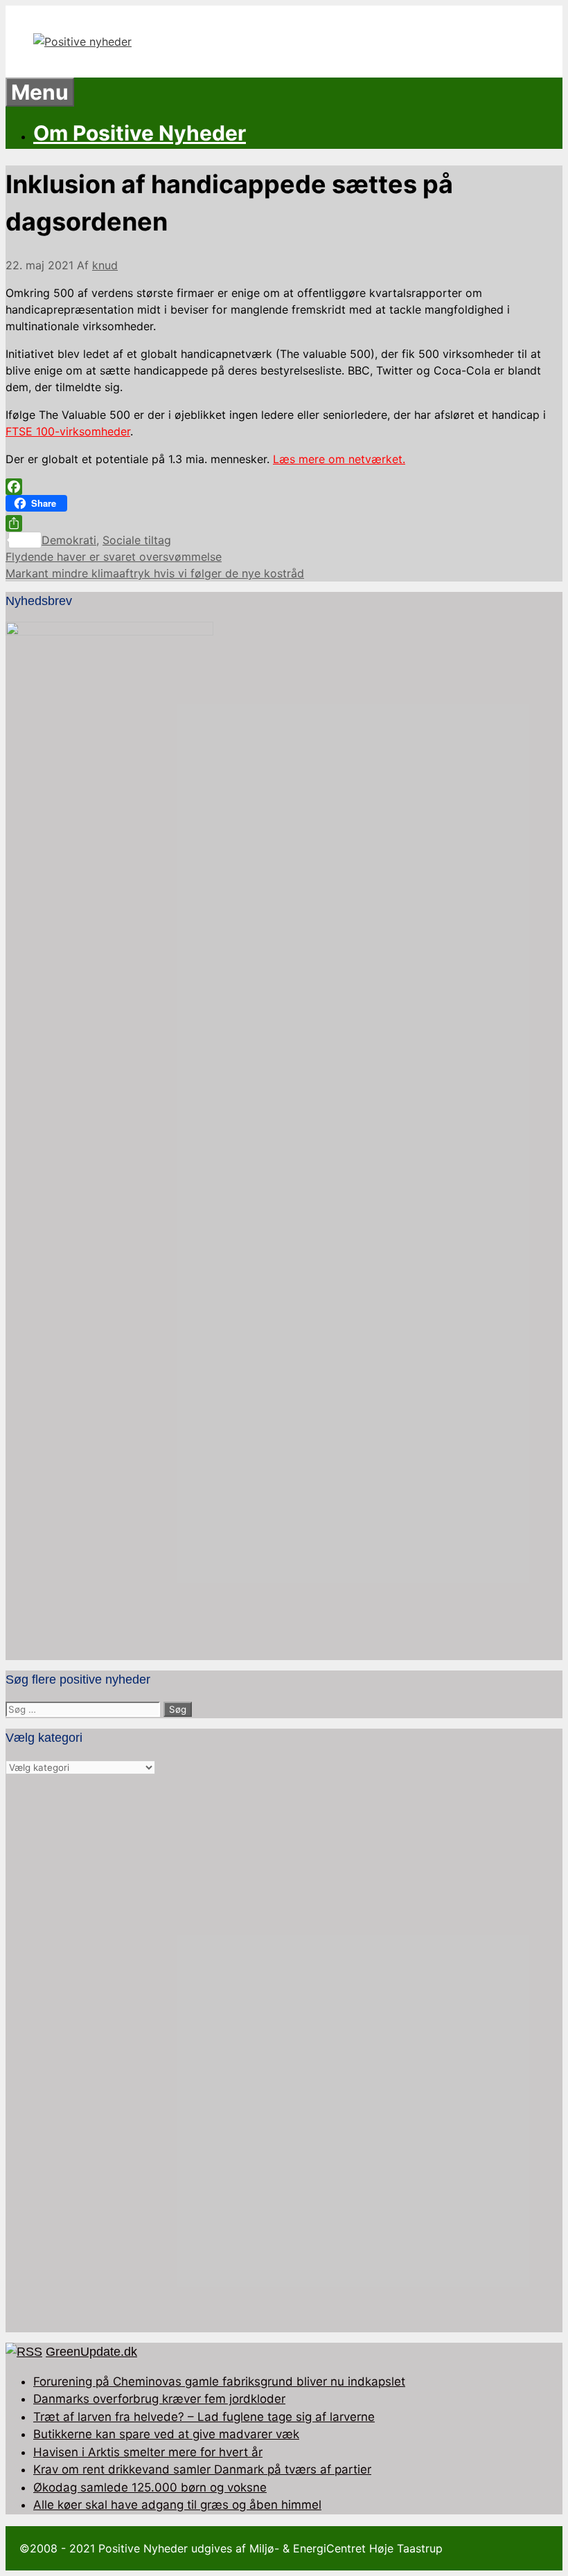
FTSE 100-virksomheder (68, 431)
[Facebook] (284, 487)
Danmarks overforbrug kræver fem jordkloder (159, 2399)
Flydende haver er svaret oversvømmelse (114, 557)
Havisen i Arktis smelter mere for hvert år (148, 2452)
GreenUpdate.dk (91, 2352)
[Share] (284, 523)
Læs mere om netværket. (339, 459)
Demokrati (69, 540)
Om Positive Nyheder (140, 133)
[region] (284, 2054)
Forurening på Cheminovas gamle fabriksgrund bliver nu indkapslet (219, 2381)
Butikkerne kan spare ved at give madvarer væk (166, 2434)
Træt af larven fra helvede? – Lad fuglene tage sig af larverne (204, 2417)
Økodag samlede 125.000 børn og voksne (150, 2487)
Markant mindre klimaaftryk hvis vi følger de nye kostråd (155, 573)
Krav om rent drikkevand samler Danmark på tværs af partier (202, 2469)
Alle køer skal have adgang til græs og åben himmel (177, 2505)
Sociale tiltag (137, 540)
